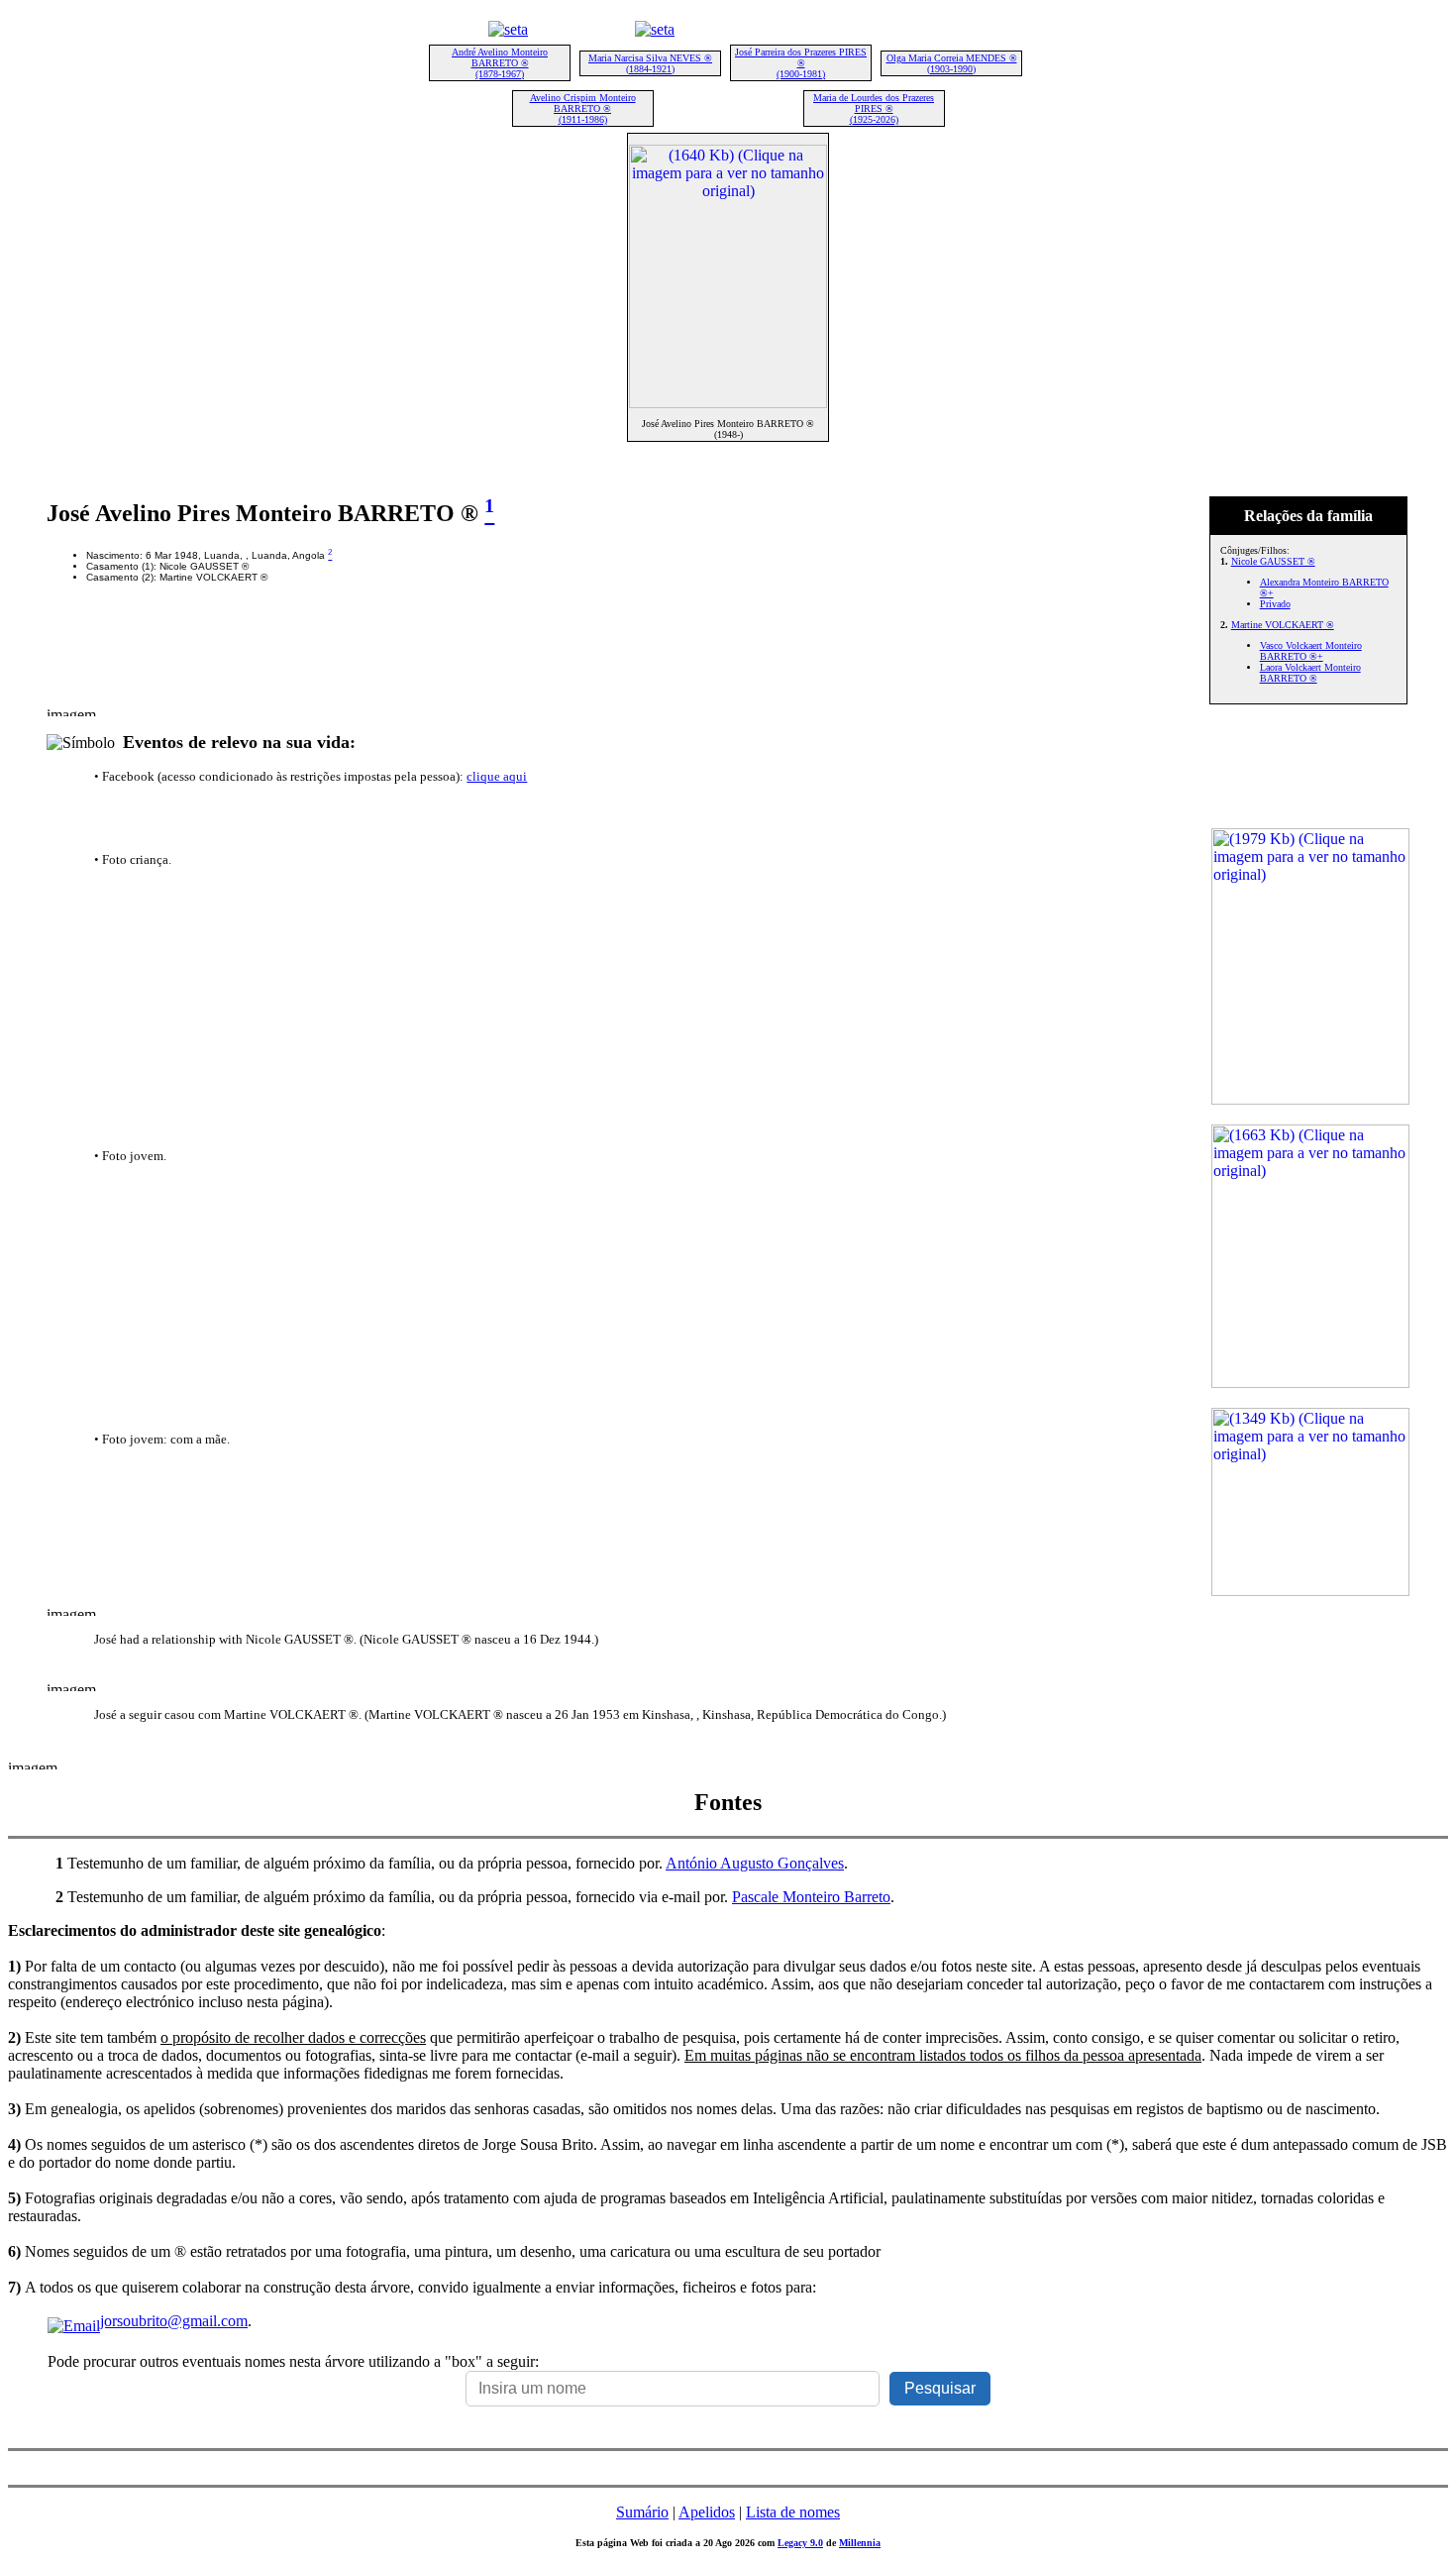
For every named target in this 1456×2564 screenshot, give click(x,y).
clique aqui (497, 776)
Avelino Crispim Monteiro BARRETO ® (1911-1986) (583, 108)
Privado (1275, 604)
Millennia (860, 2543)
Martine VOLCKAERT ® (1283, 625)
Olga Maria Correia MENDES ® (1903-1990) (952, 63)
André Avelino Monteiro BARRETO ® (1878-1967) (500, 63)
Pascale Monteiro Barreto (811, 1897)
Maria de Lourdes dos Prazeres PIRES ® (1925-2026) (874, 108)
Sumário (642, 2512)
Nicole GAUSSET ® (1273, 561)
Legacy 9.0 (800, 2543)
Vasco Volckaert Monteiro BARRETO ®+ (1311, 651)
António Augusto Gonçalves (755, 1863)
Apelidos (707, 2512)
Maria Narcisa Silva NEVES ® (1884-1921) (650, 63)
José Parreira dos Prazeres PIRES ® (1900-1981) (801, 63)
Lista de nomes (793, 2512)
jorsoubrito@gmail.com (174, 2321)
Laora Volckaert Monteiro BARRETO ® (1310, 673)
